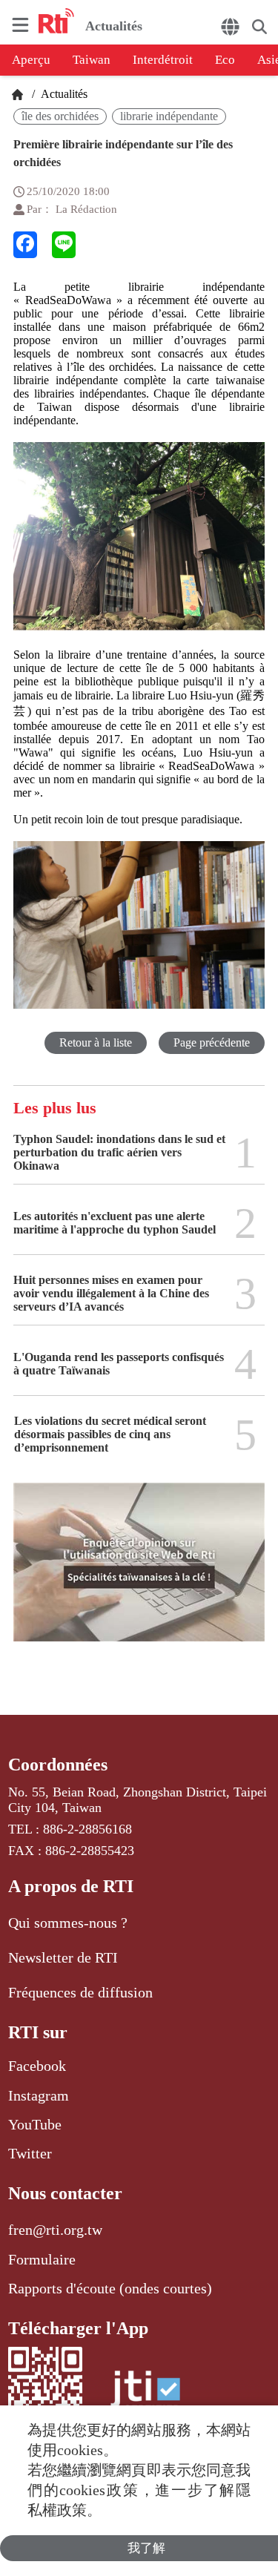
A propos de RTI (71, 1886)
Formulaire (42, 2259)
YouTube (35, 2124)
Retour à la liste (96, 1042)
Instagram (39, 2095)
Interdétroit (163, 60)
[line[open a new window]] (64, 245)
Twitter (30, 2153)
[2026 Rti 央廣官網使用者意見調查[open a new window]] (139, 1573)
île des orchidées (60, 116)
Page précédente (212, 1042)
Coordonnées (58, 1765)
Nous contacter (65, 2193)
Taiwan (92, 60)
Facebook (37, 2066)
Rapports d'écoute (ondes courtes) (110, 2288)
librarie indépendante (169, 116)
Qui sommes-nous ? (68, 1923)
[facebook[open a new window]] (25, 245)
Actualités (63, 94)
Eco (225, 60)
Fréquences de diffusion (80, 1992)
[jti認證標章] (145, 2396)
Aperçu (31, 60)
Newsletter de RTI (63, 1957)
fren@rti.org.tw (55, 2230)
